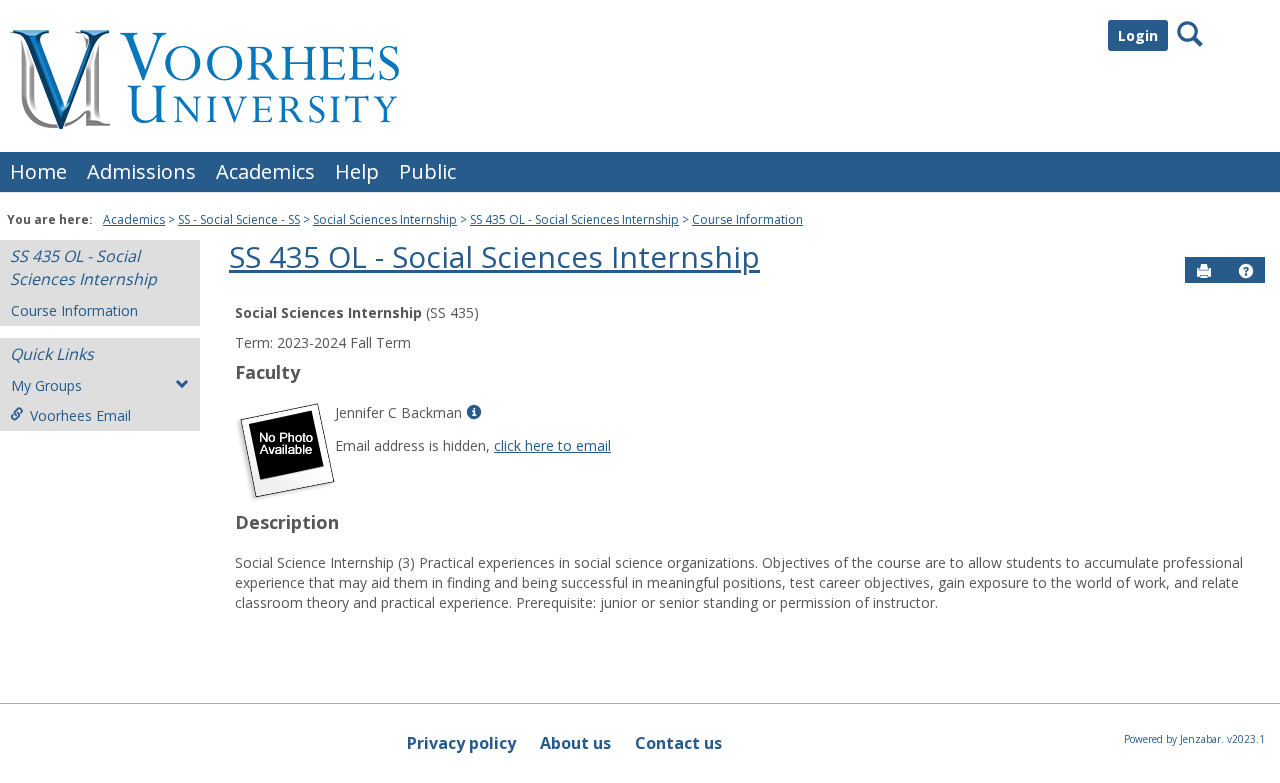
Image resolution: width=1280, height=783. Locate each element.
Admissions (141, 171)
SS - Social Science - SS (239, 219)
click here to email (552, 445)
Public (427, 171)
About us (575, 743)
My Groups (46, 385)
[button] (1246, 271)
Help (357, 171)
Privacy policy (461, 743)
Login (1138, 35)
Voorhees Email (80, 415)
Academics (265, 171)
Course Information (747, 219)
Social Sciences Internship (385, 219)
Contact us (678, 743)
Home (38, 171)
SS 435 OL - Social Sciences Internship (574, 219)
